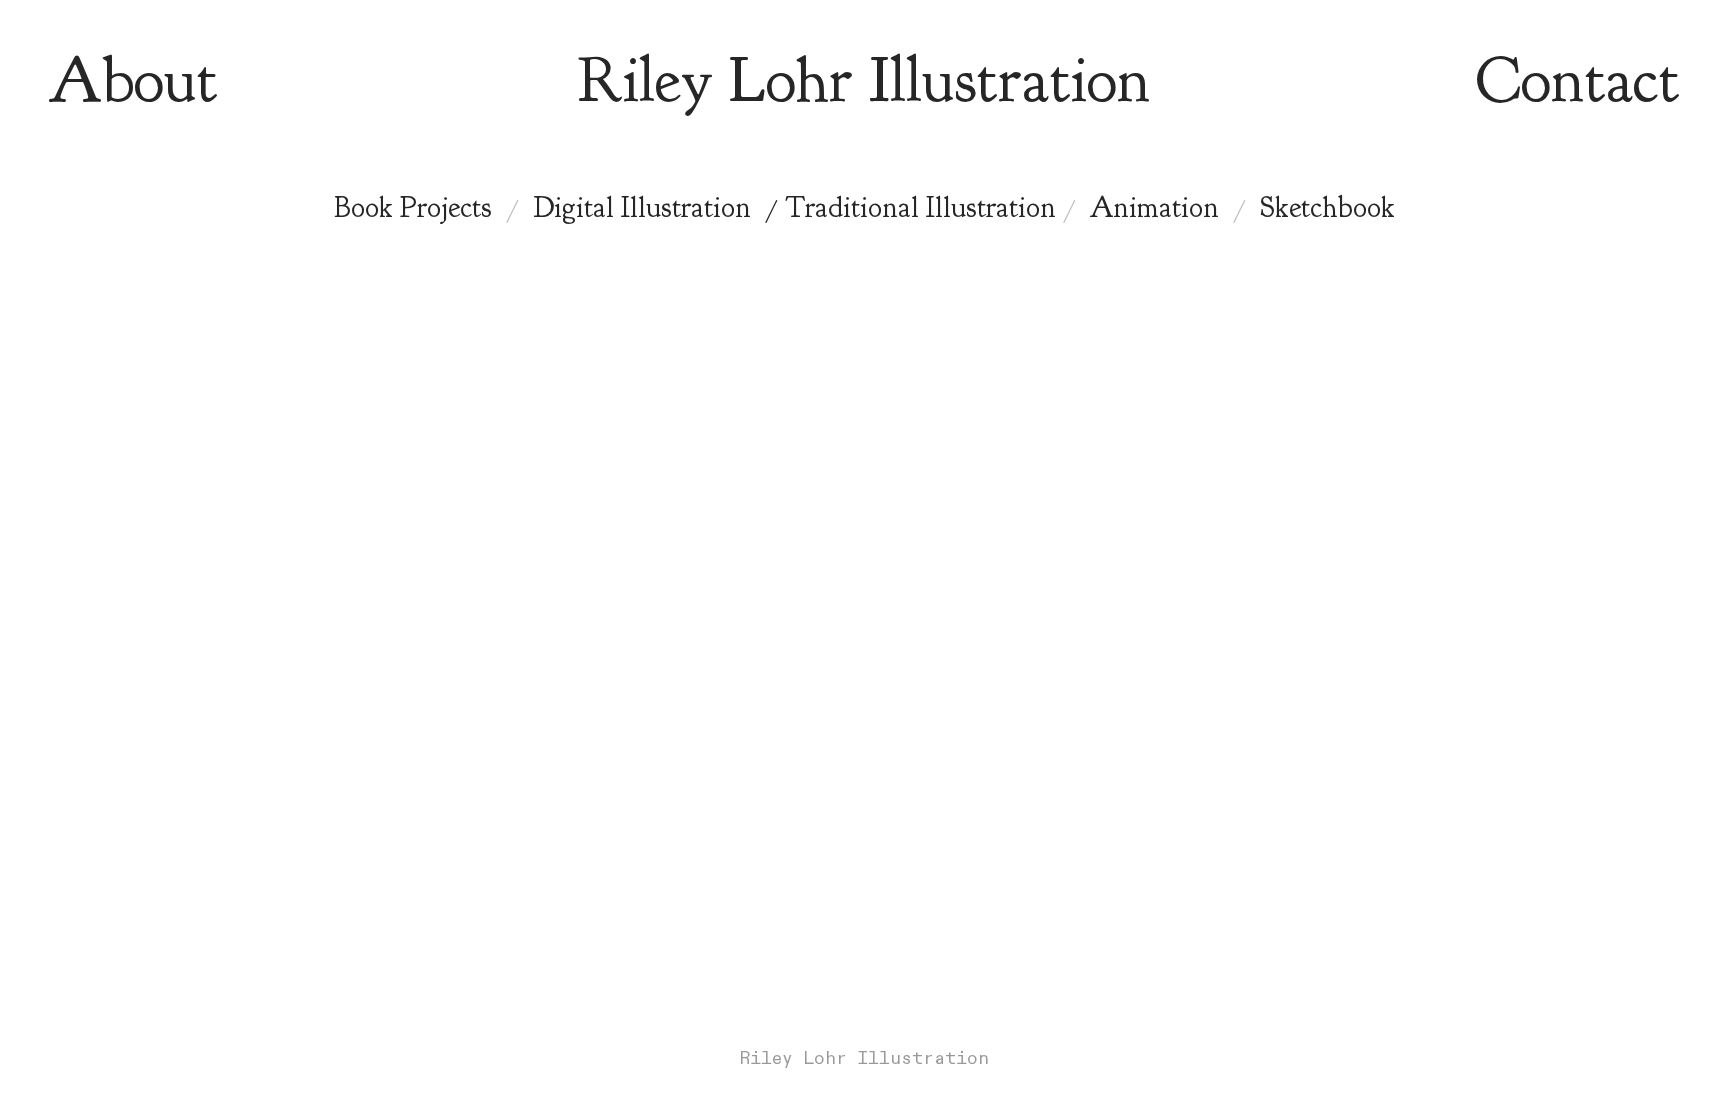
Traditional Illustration (920, 207)
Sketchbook (1327, 207)
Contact (1578, 80)
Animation (1154, 207)
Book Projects (413, 207)
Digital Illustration (642, 207)
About (133, 80)
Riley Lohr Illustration (864, 80)
